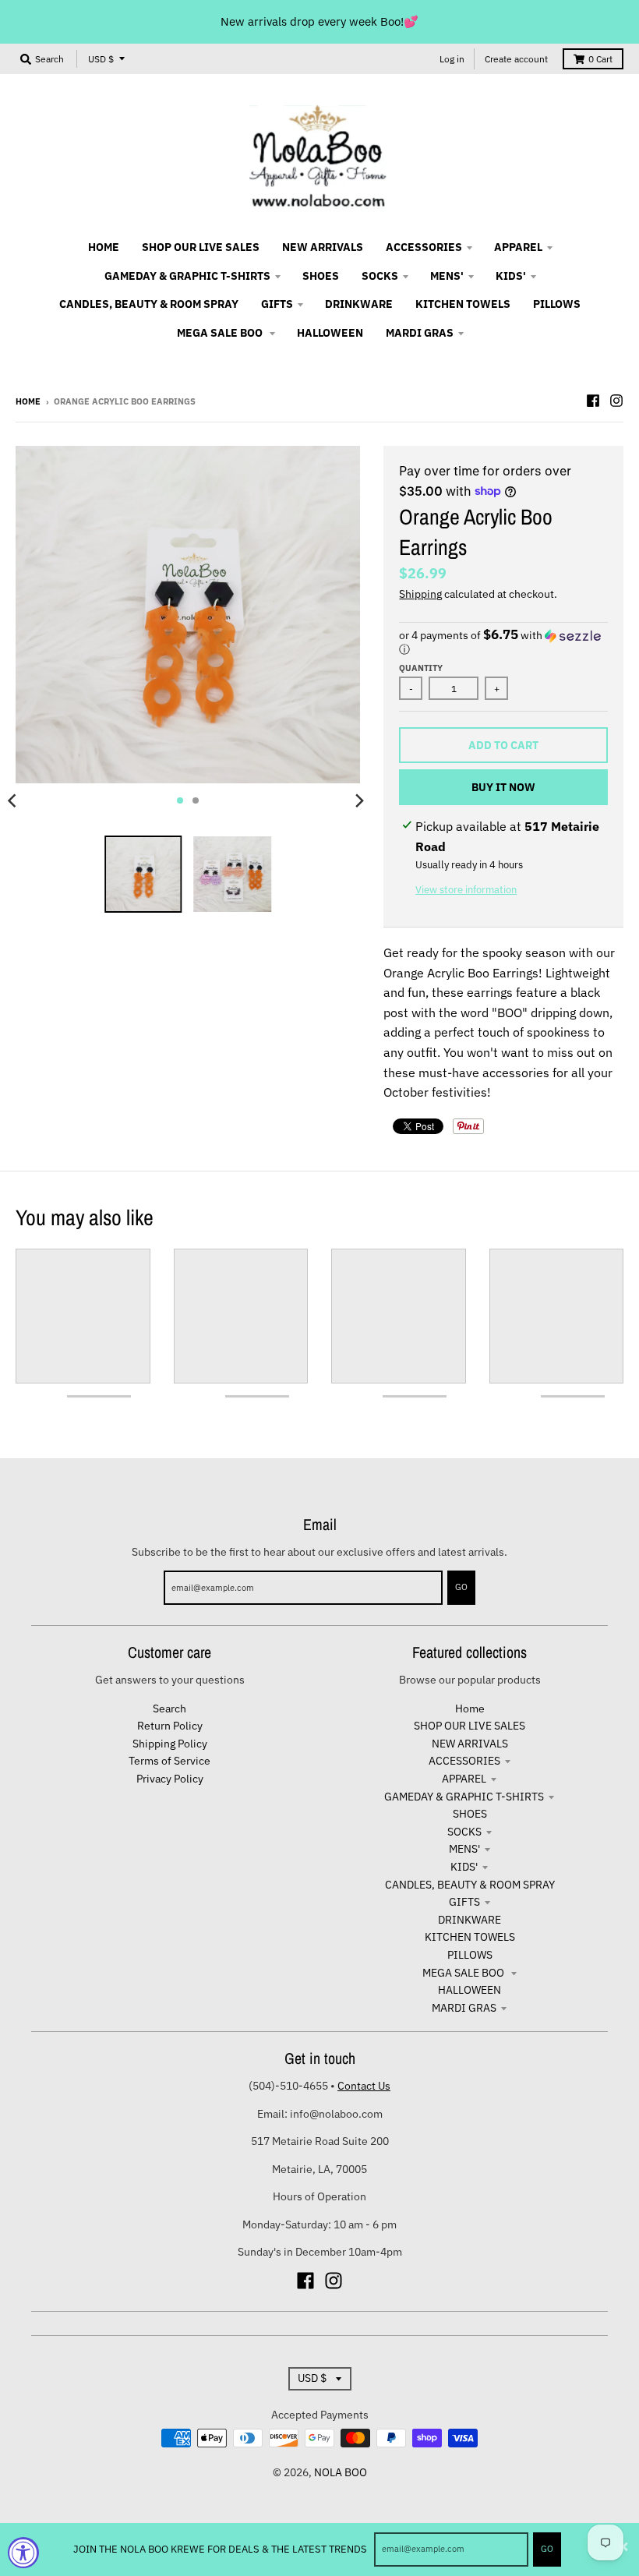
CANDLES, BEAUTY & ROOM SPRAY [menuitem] (149, 304)
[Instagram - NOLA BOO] (616, 401)
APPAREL (464, 1779)
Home (28, 401)
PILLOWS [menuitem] (557, 304)
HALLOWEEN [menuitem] (330, 333)
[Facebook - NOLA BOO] (593, 401)
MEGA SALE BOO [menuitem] (221, 333)
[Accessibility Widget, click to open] (23, 2553)
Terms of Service (169, 1761)
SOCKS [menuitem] (380, 276)
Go (547, 2549)
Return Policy (170, 1726)
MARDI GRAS (464, 2008)
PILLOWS (470, 1955)
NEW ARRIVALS (470, 1744)
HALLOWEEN (470, 1990)
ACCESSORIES (464, 1761)
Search (169, 1708)
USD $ (101, 59)
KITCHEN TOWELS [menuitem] (463, 304)
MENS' (464, 1849)
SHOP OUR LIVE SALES (470, 1726)
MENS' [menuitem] (447, 276)
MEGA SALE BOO (464, 1973)
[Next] (358, 800)
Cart (600, 59)
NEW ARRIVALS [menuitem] (323, 247)
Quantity (421, 668)
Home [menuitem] (104, 247)
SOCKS (464, 1832)
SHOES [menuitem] (321, 276)
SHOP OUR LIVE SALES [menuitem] (201, 247)
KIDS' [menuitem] (511, 276)
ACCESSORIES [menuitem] (424, 247)
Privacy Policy (170, 1779)
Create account (516, 59)
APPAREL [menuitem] (518, 247)
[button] (503, 642)
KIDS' (464, 1867)
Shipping (420, 594)
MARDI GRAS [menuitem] (420, 333)
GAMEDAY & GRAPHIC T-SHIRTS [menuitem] (187, 276)
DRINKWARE (470, 1920)
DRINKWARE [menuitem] (359, 304)
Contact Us (364, 2086)
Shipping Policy (170, 1744)
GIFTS (464, 1902)
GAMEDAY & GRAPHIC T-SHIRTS (464, 1797)
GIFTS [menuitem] (277, 304)
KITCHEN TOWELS (470, 1937)
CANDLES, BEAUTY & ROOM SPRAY (470, 1885)
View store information (466, 890)
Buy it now (503, 787)
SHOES (470, 1814)
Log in (452, 59)
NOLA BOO (341, 2472)
